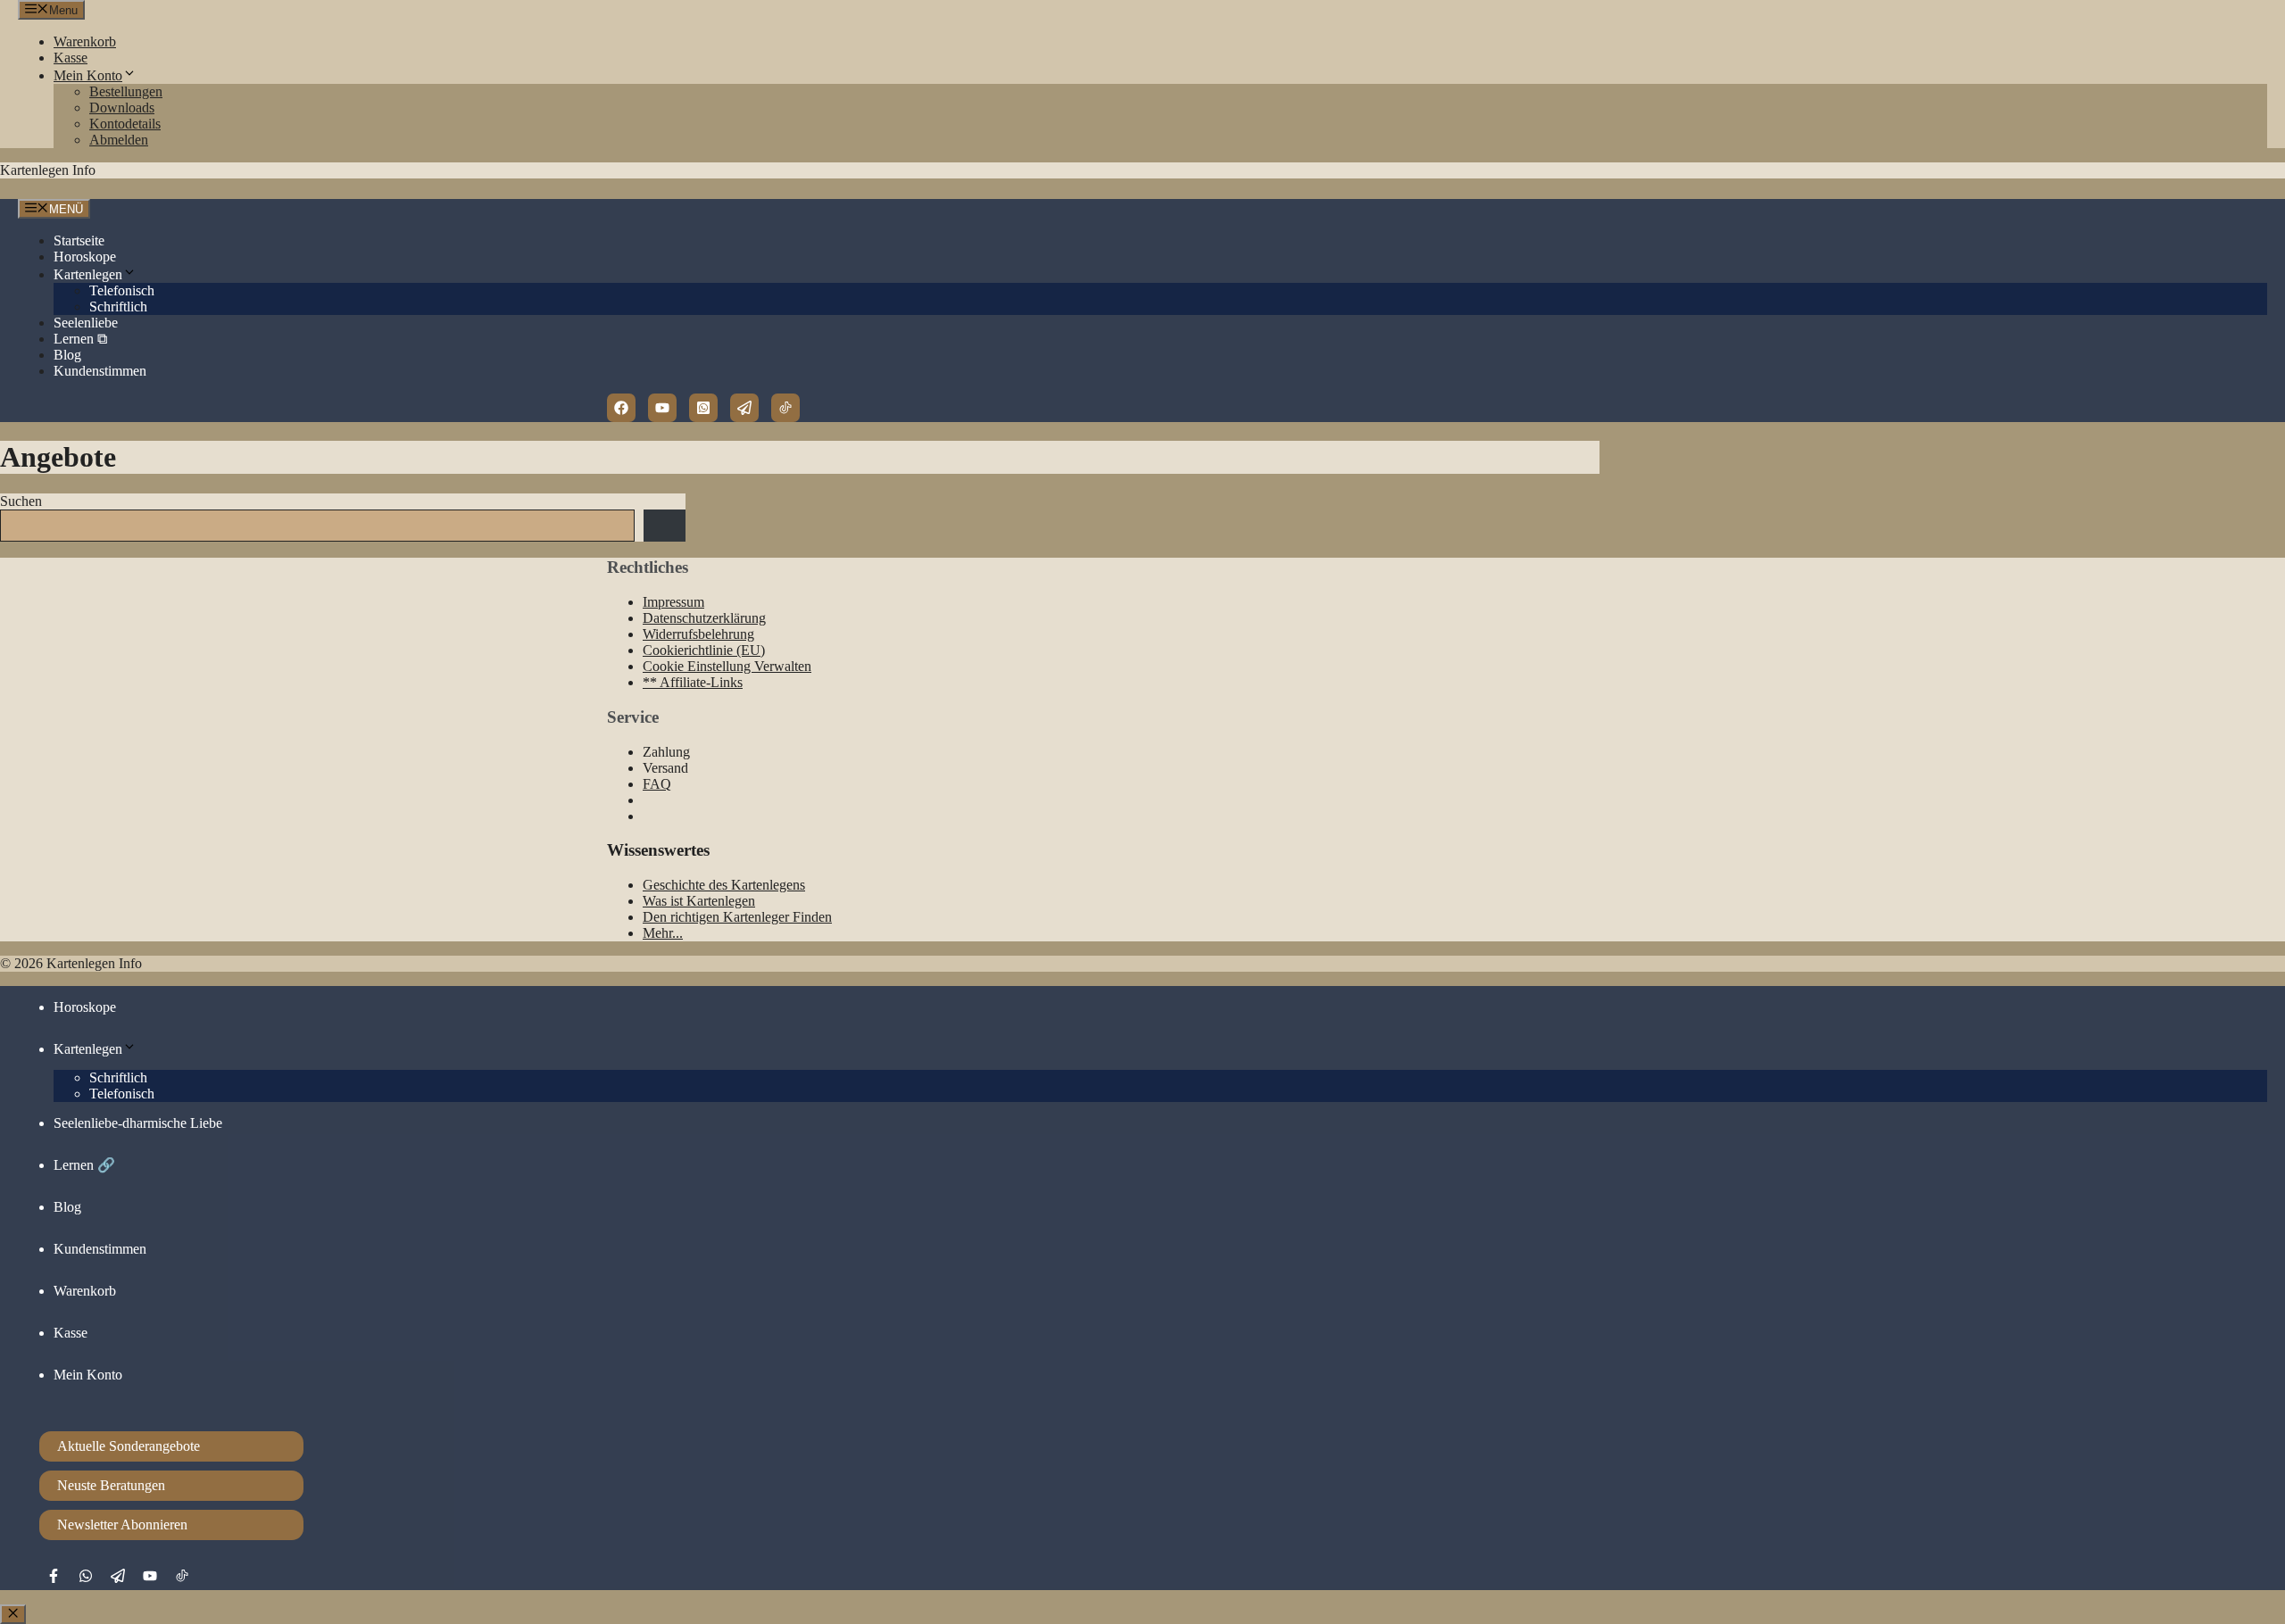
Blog (67, 355)
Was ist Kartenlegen (699, 901)
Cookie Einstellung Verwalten (727, 666)
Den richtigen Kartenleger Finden (737, 917)
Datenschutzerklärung (704, 618)
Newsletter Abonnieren (122, 1525)
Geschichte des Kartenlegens (724, 885)
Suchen (21, 501)
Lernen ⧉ (80, 339)
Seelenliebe (86, 323)
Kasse (71, 58)
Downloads (122, 108)
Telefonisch (122, 290)
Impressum (673, 602)
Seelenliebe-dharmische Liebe (138, 1123)
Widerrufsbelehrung (698, 634)
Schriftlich (118, 307)
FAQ (657, 784)
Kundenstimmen (100, 371)
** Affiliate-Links (693, 682)
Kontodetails (125, 124)
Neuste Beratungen (111, 1485)
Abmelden (119, 140)
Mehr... (663, 933)
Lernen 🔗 (84, 1165)
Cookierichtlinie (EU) (704, 650)
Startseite (79, 240)
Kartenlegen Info (48, 170)
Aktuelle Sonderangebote (129, 1446)
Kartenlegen (88, 274)
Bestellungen (126, 91)
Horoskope (85, 257)
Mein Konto (88, 75)
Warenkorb (85, 41)
